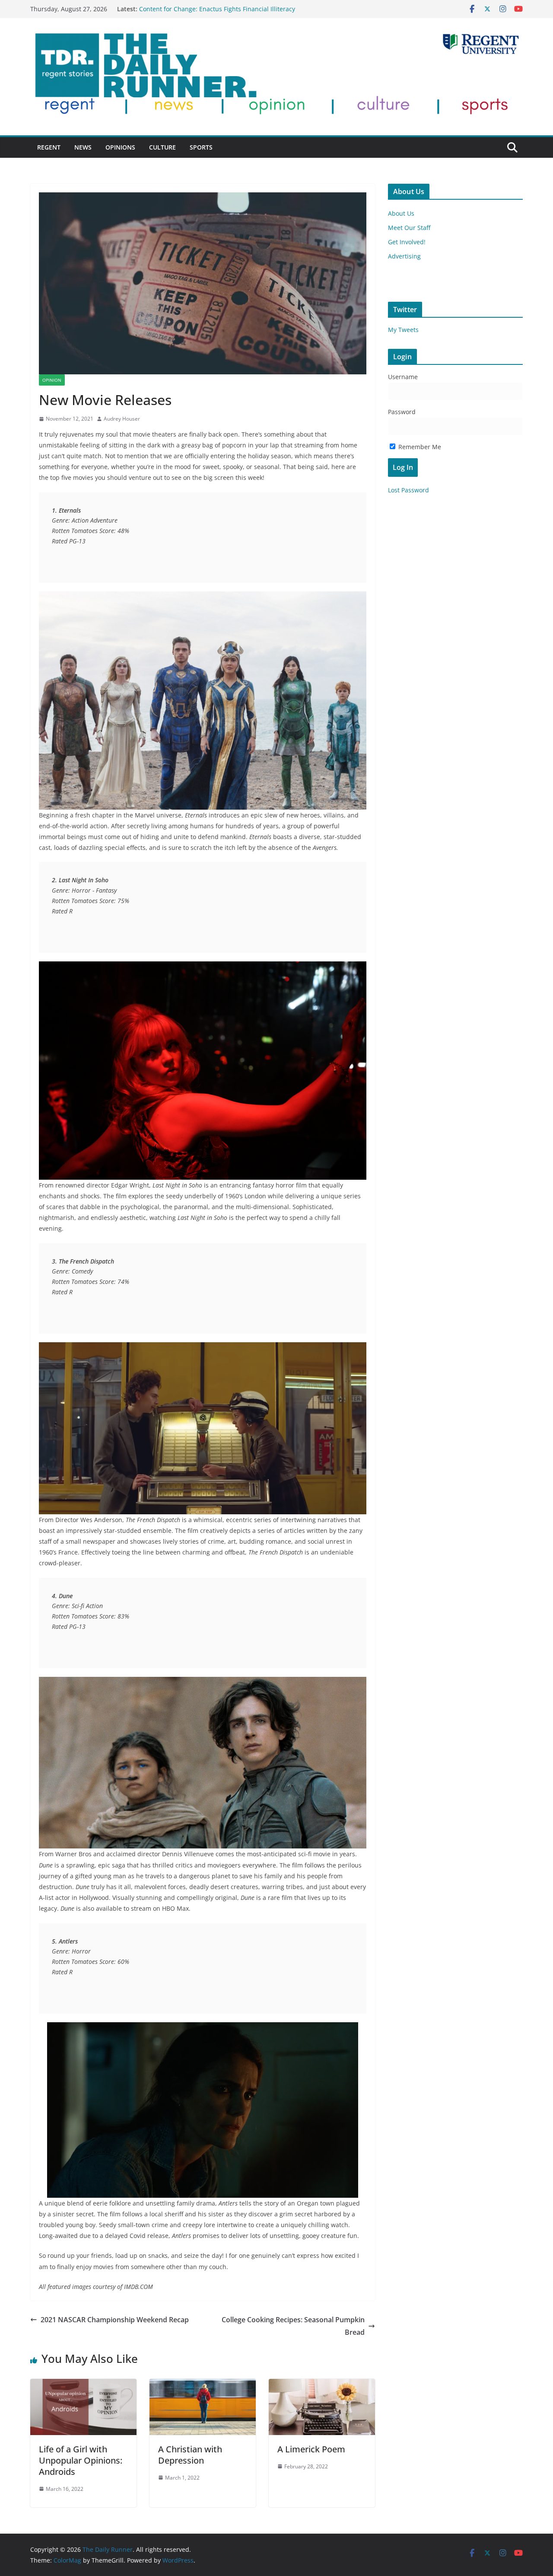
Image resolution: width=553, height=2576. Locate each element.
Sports (201, 147)
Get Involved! (407, 242)
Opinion (52, 380)
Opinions (120, 147)
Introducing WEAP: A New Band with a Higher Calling (216, 9)
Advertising (404, 256)
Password (402, 412)
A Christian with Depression (190, 2455)
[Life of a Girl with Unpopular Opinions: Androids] (83, 2385)
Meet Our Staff (409, 228)
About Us (401, 213)
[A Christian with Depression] (203, 2385)
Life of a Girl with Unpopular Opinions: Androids (81, 2460)
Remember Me (419, 447)
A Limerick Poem (311, 2449)
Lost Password (408, 490)
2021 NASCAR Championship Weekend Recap (115, 2320)
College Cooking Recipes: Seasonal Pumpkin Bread (293, 2326)
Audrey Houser (122, 419)
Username (403, 377)
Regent (49, 147)
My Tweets (403, 330)
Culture (162, 147)
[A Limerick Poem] (322, 2385)
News (83, 147)
